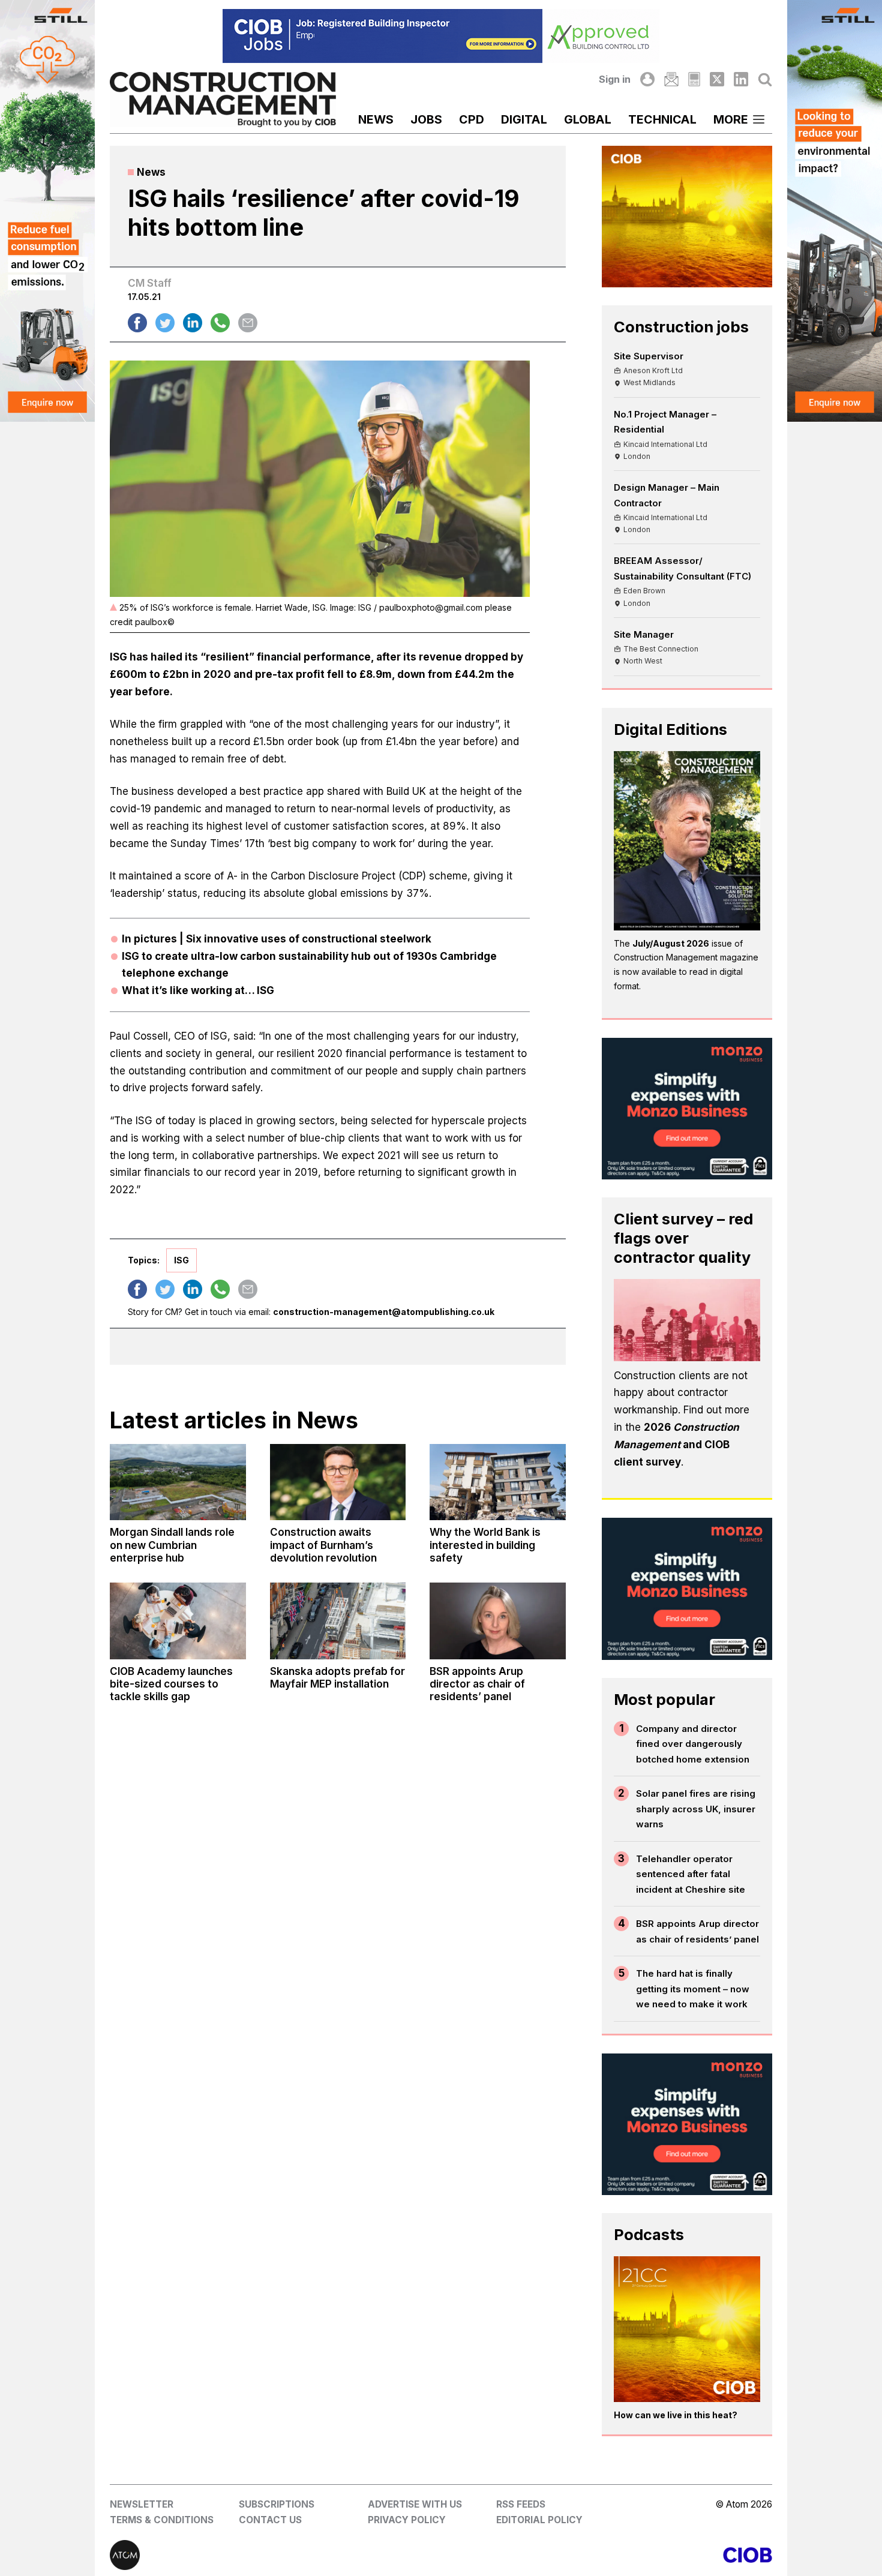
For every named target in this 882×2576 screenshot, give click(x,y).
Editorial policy (539, 2520)
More (731, 119)
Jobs (426, 119)
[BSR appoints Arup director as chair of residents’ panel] (497, 1621)
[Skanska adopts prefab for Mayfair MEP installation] (338, 1621)
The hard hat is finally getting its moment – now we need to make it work (693, 1989)
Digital (524, 119)
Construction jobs (681, 327)
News (376, 119)
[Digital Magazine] (694, 79)
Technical (662, 119)
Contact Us (270, 2520)
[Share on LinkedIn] (193, 323)
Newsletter (142, 2504)
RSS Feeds (521, 2504)
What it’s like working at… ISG (198, 990)
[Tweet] (165, 323)
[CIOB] (607, 2555)
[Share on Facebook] (137, 323)
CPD (472, 119)
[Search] (765, 79)
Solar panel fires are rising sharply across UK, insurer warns (696, 1809)
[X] (717, 79)
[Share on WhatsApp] (220, 323)
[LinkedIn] (741, 79)
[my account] (647, 79)
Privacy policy (407, 2520)
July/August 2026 (671, 943)
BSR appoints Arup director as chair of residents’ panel (697, 1931)
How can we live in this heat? (676, 2415)
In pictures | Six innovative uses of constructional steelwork (277, 939)
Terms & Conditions (162, 2520)
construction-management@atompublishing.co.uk (384, 1312)
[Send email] (248, 323)
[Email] (671, 79)
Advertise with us (415, 2504)
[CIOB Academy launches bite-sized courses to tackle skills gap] (178, 1621)
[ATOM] (275, 2555)
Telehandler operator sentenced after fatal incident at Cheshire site (691, 1874)
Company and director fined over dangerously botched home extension (693, 1744)
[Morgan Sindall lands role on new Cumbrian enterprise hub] (178, 1482)
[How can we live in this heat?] (687, 2329)
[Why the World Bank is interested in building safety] (497, 1482)
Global (588, 119)
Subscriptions (277, 2504)
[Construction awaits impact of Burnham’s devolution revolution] (338, 1482)
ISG (181, 1260)
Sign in (615, 79)
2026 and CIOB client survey (676, 1445)
